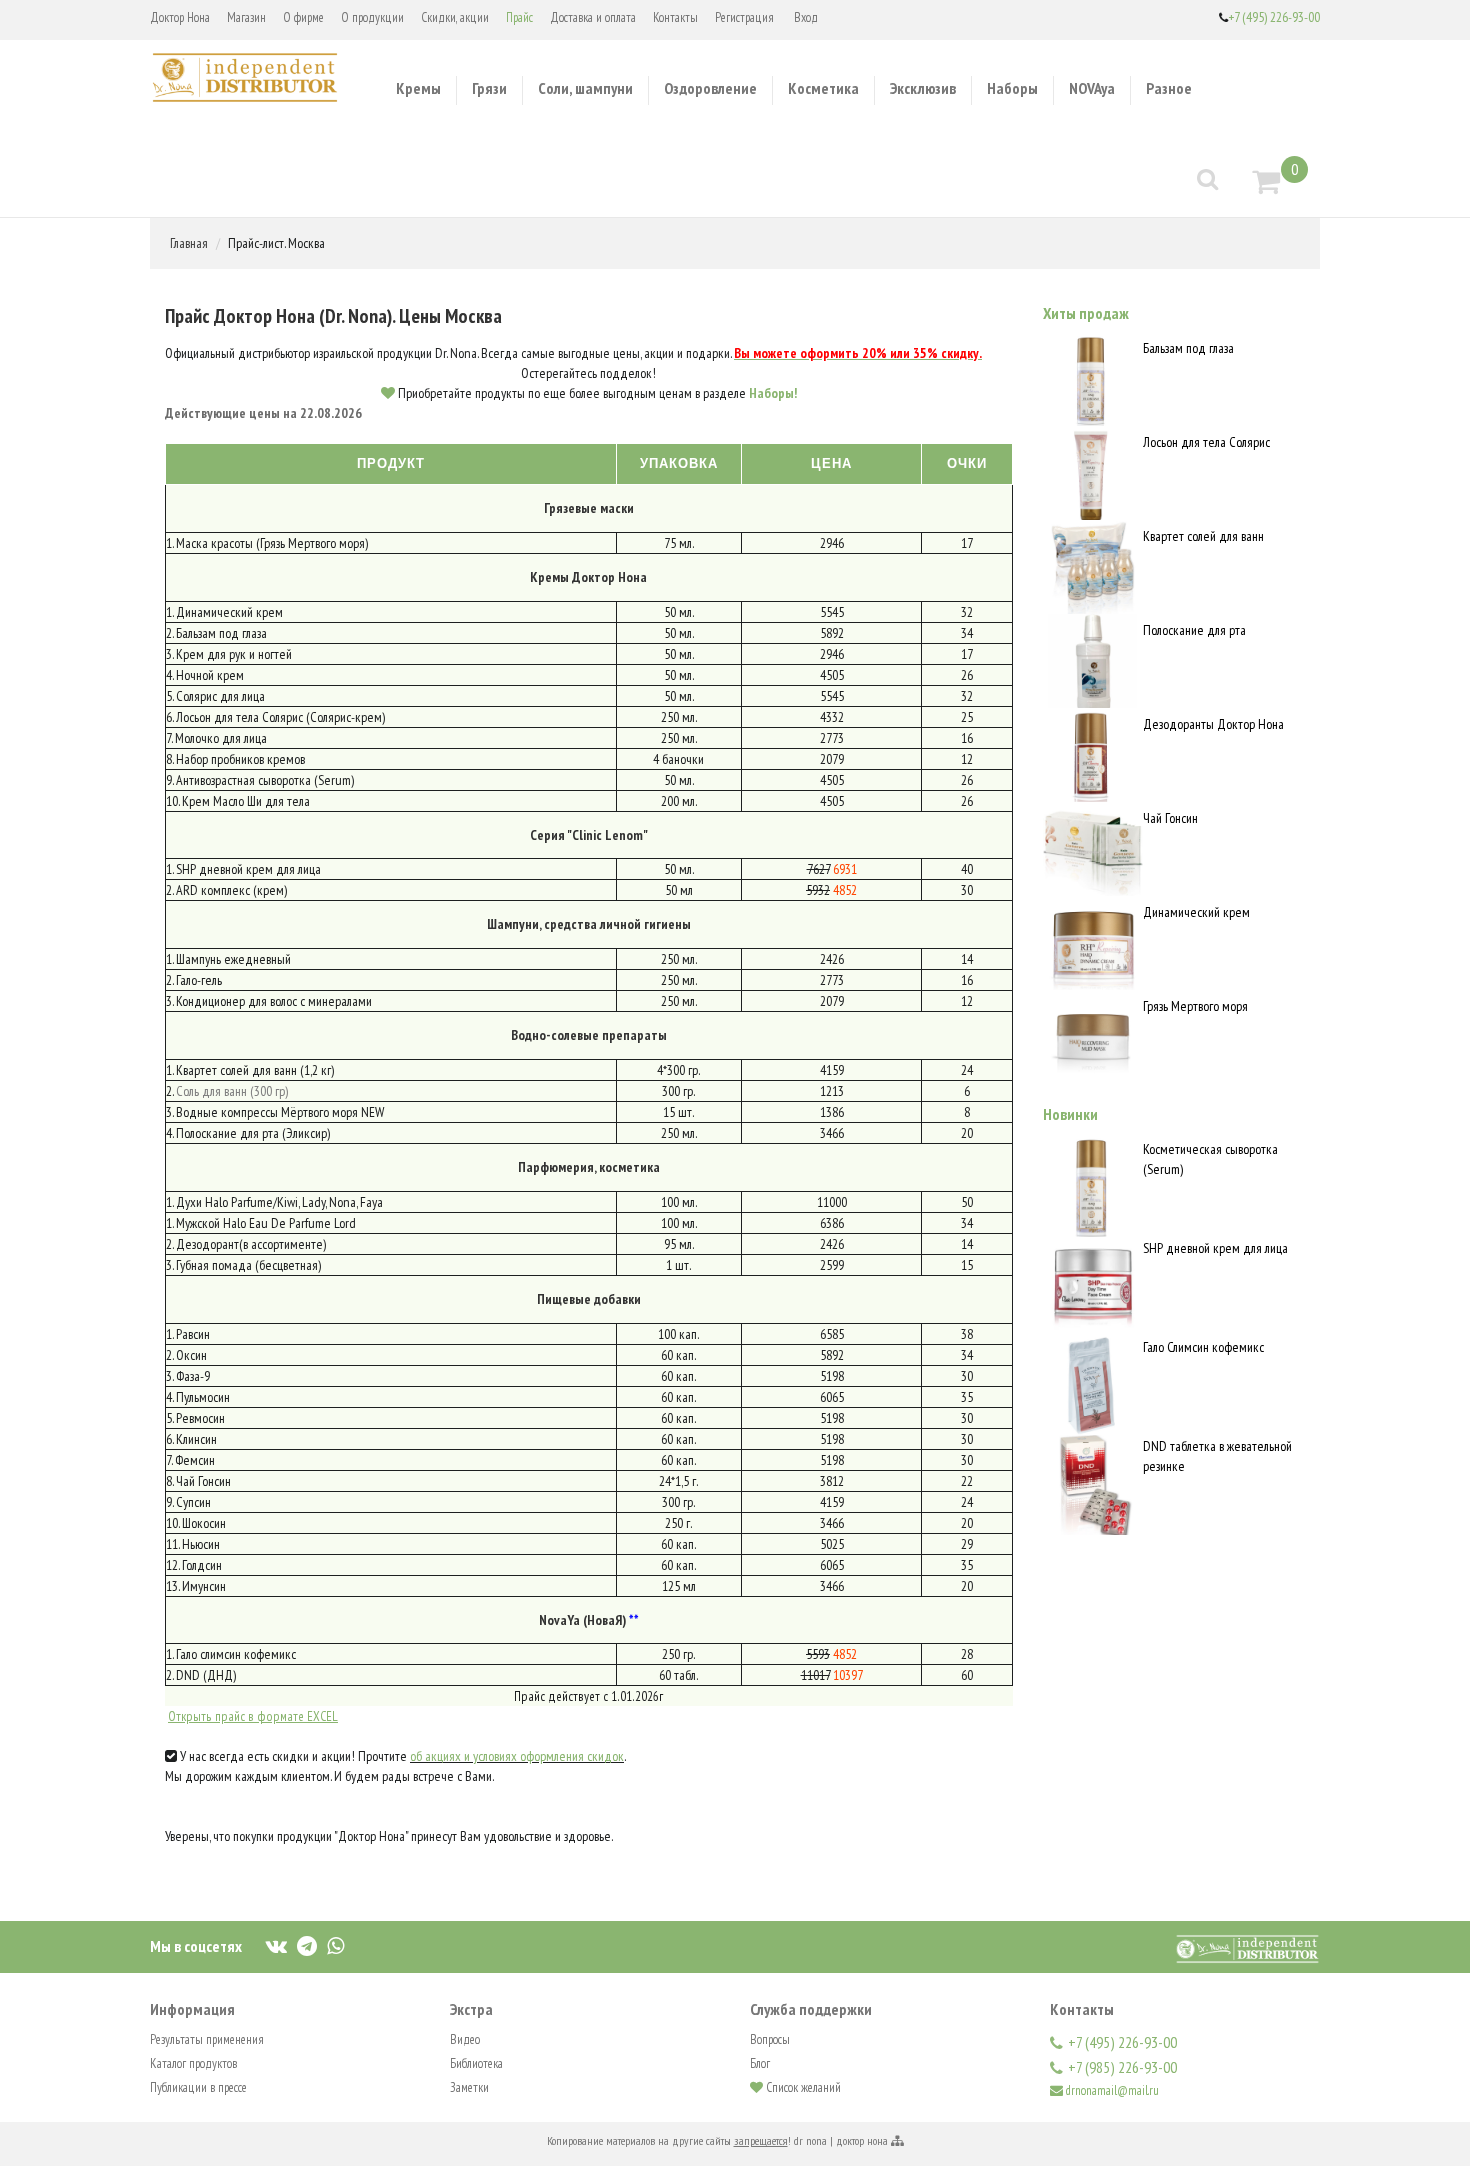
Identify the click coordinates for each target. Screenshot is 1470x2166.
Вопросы (770, 2039)
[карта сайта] (897, 2140)
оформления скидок (572, 1756)
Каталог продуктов (193, 2063)
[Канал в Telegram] (307, 1944)
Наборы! (773, 393)
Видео (465, 2039)
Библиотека (476, 2063)
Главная (189, 243)
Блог (760, 2063)
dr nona (810, 2140)
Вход (806, 17)
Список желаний (802, 2087)
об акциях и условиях (465, 1756)
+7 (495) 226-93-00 (1274, 17)
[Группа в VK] (276, 1944)
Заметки (469, 2087)
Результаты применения (207, 2039)
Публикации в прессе (198, 2087)
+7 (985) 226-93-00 (1122, 2067)
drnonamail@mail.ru (1112, 2090)
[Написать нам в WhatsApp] (335, 1944)
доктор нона (862, 2140)
